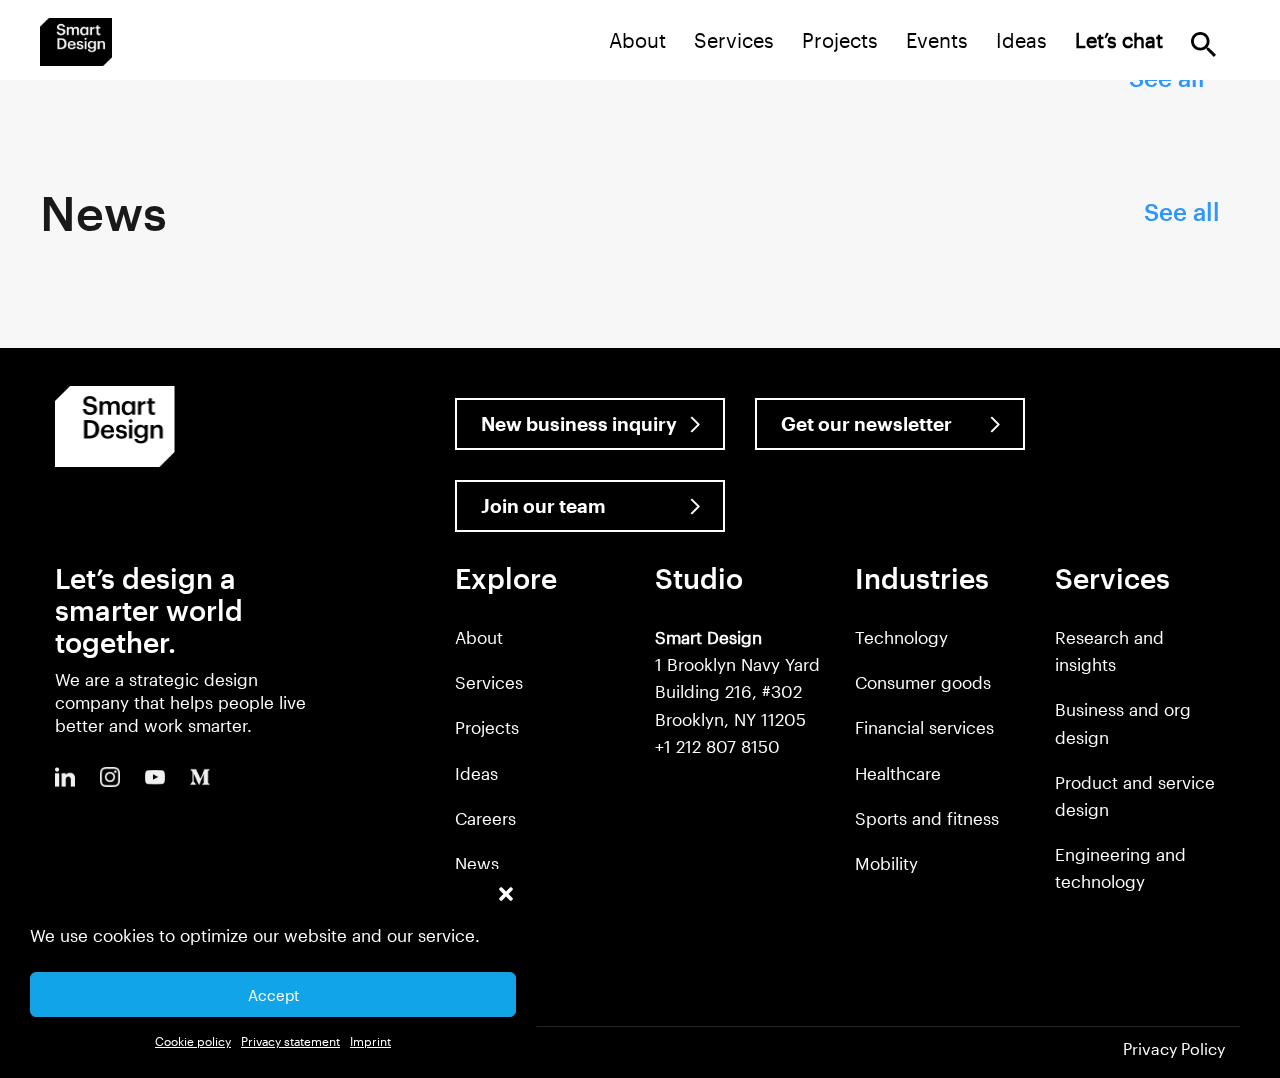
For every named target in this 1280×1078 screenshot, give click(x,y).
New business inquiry (579, 423)
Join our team (543, 505)
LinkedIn (65, 777)
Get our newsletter (866, 423)
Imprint (370, 1041)
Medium (200, 777)
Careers (485, 818)
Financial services (924, 727)
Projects (840, 40)
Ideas (1021, 40)
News (477, 863)
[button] (506, 894)
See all (1182, 211)
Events (937, 40)
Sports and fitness (927, 818)
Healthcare (898, 773)
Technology (901, 637)
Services (734, 40)
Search (1203, 44)
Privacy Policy (1174, 1048)
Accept (273, 995)
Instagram (110, 777)
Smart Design (76, 42)
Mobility (886, 863)
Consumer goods (923, 682)
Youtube (155, 777)
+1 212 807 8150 (717, 746)
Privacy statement (290, 1041)
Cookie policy (193, 1041)
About (637, 40)
